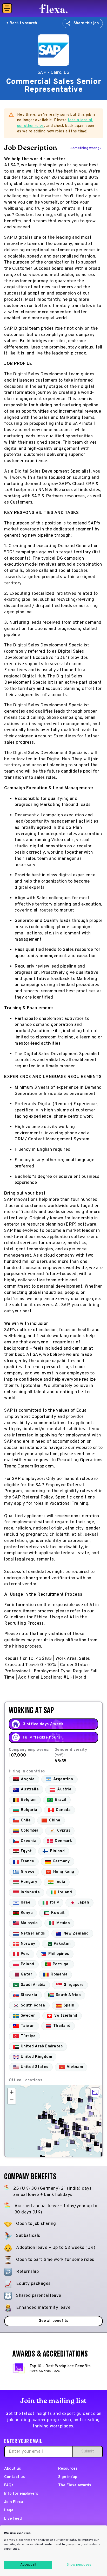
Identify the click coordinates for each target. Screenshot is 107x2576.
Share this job (86, 23)
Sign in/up (68, 2477)
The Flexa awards (74, 2485)
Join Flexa (14, 2502)
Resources (68, 2469)
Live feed (13, 2519)
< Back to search (22, 23)
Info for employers (21, 2494)
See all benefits (53, 2321)
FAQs (9, 2485)
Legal (9, 2510)
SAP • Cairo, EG (54, 73)
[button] (55, 2121)
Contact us (14, 2477)
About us (12, 2469)
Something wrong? (86, 148)
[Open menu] (7, 8)
